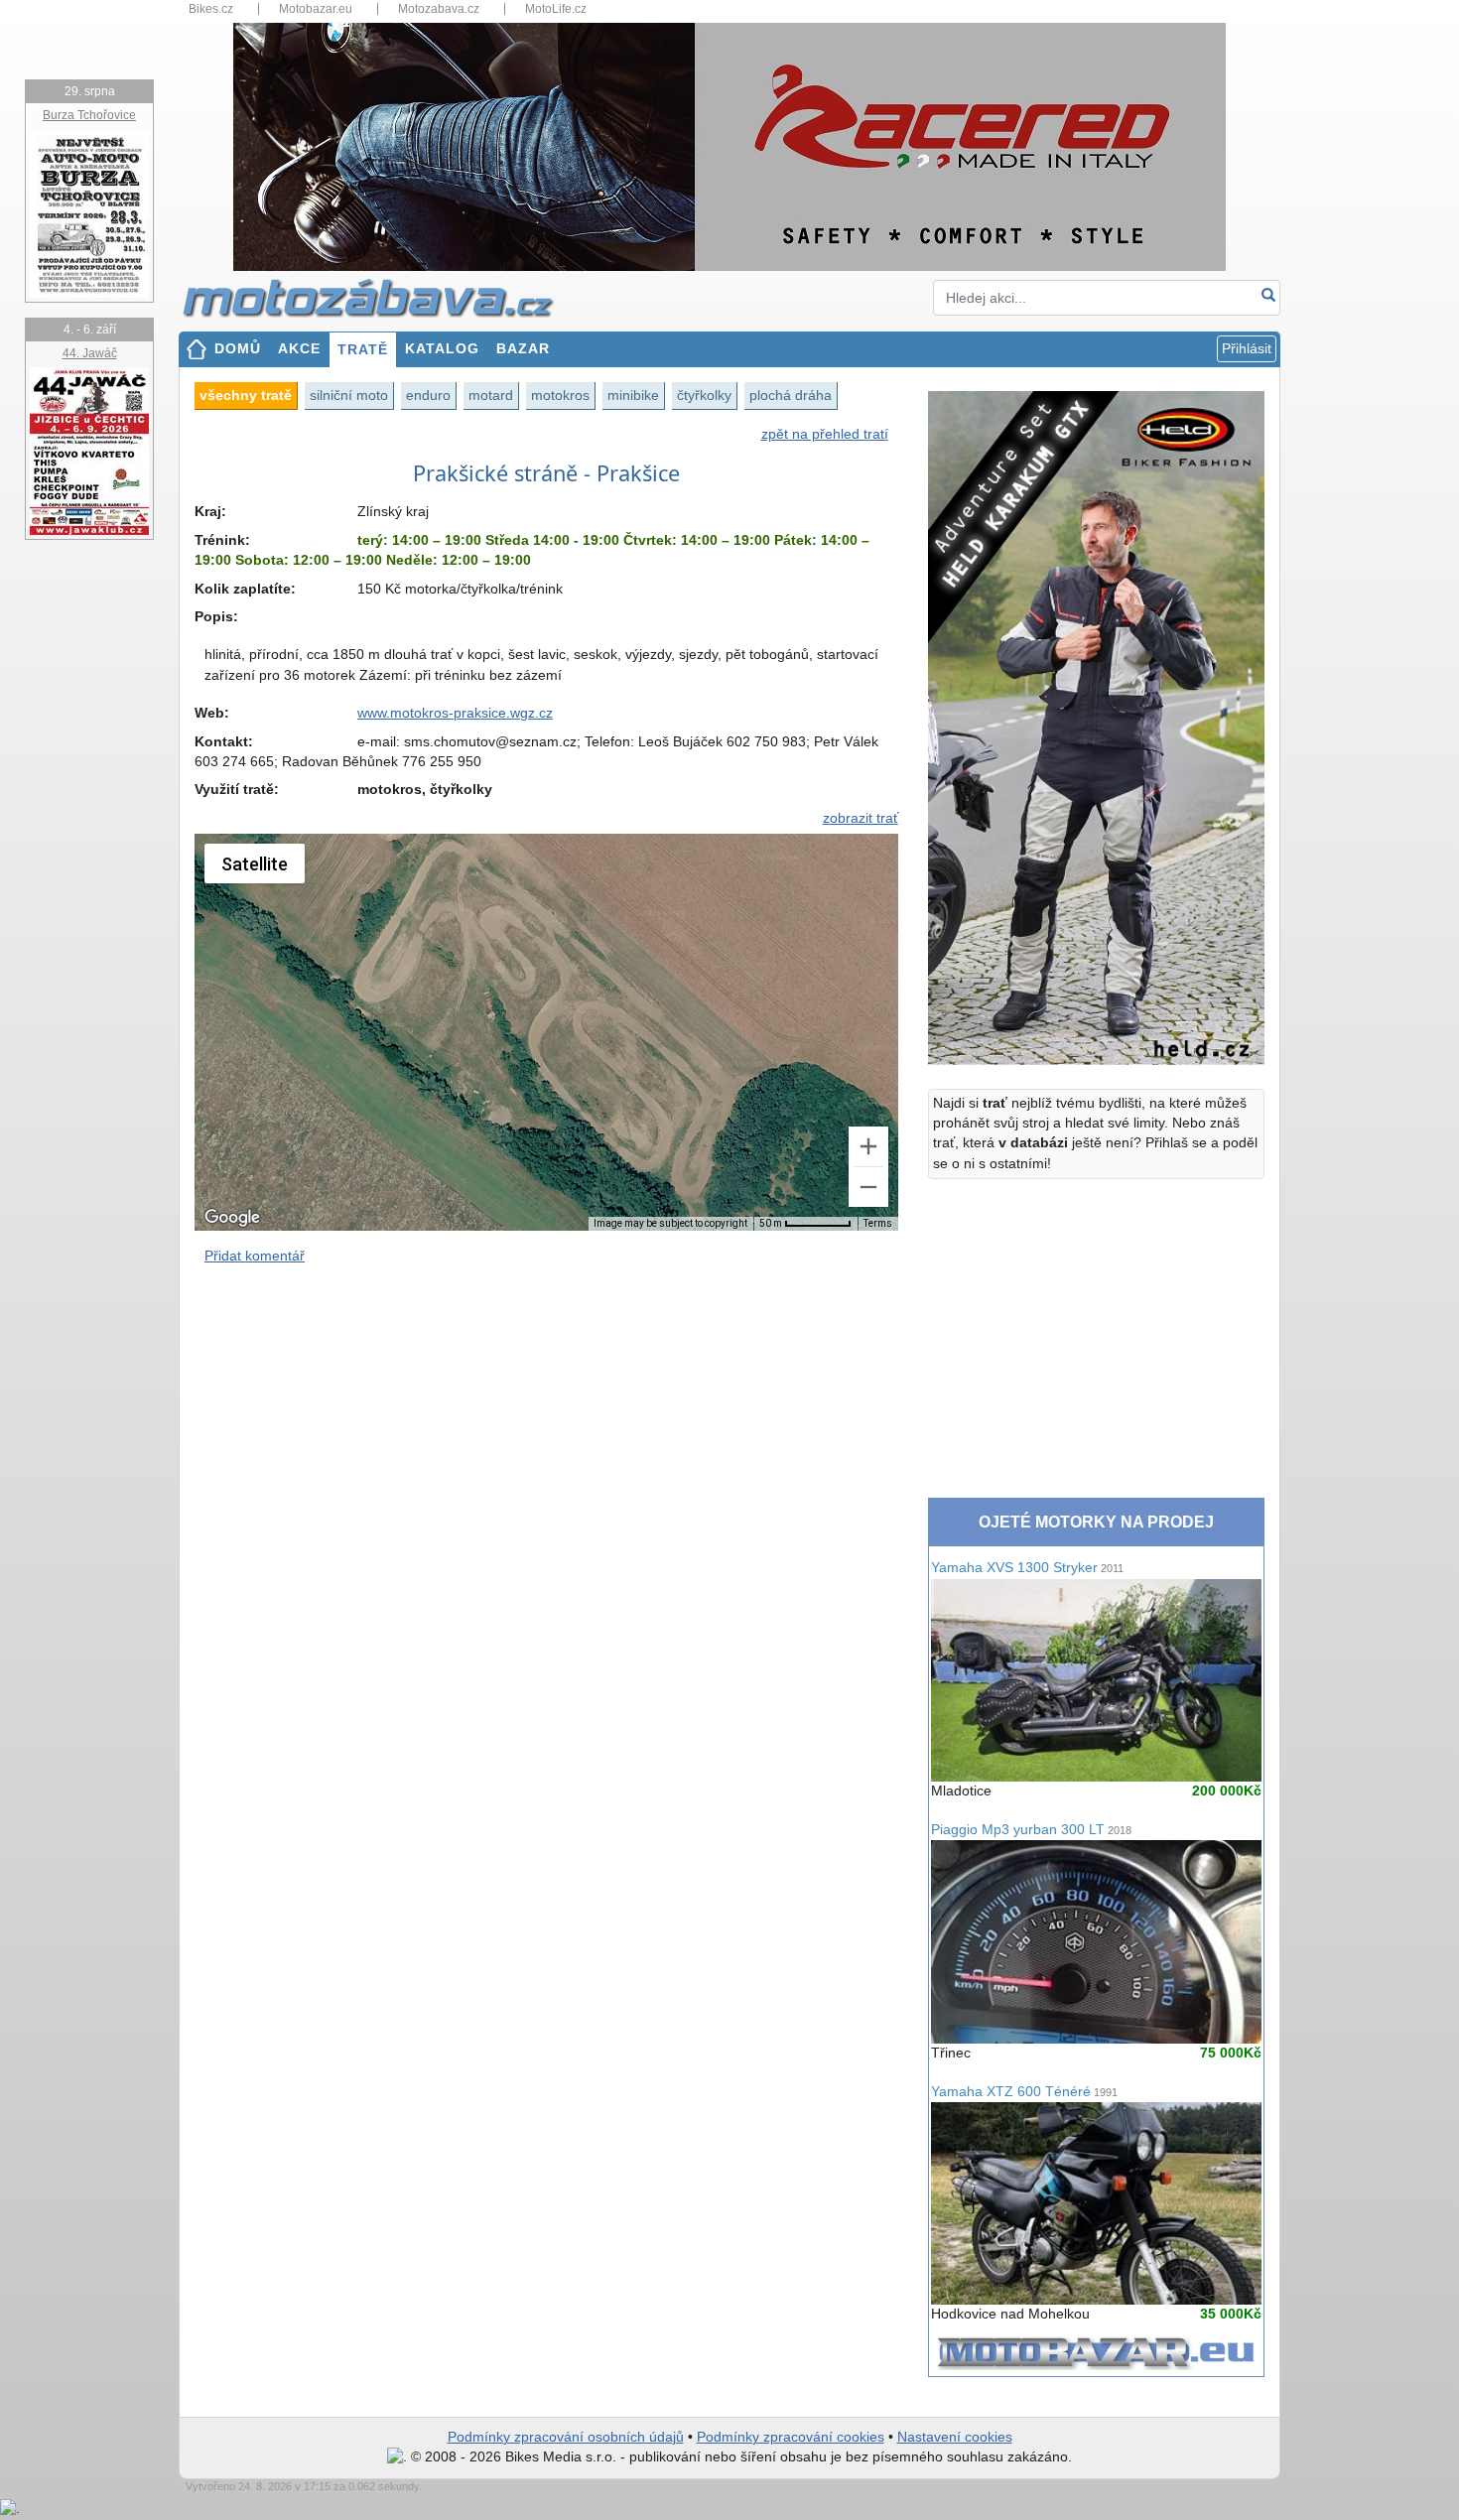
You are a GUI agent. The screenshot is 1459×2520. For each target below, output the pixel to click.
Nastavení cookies (955, 2437)
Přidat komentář (255, 1256)
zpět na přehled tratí (825, 434)
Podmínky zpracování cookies (791, 2437)
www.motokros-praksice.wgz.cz (455, 713)
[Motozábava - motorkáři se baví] (379, 297)
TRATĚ (363, 350)
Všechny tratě (246, 395)
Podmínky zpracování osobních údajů (566, 2437)
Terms (878, 1223)
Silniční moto (349, 395)
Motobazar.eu (316, 9)
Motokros (560, 395)
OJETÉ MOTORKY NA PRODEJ (1096, 1522)
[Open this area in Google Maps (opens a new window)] (232, 1218)
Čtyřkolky (704, 395)
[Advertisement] (546, 1453)
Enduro (428, 395)
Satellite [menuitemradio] (255, 864)
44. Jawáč (90, 353)
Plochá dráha (791, 395)
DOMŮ (238, 349)
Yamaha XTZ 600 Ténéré (1024, 2092)
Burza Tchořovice (89, 115)
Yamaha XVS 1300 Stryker (1027, 1568)
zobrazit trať (861, 818)
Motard (491, 395)
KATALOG (442, 349)
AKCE (299, 349)
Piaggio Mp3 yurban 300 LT (1031, 1830)
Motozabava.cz (439, 9)
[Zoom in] (868, 1146)
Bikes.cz (211, 9)
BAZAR (523, 349)
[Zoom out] (868, 1187)
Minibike (633, 395)
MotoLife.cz (556, 9)
